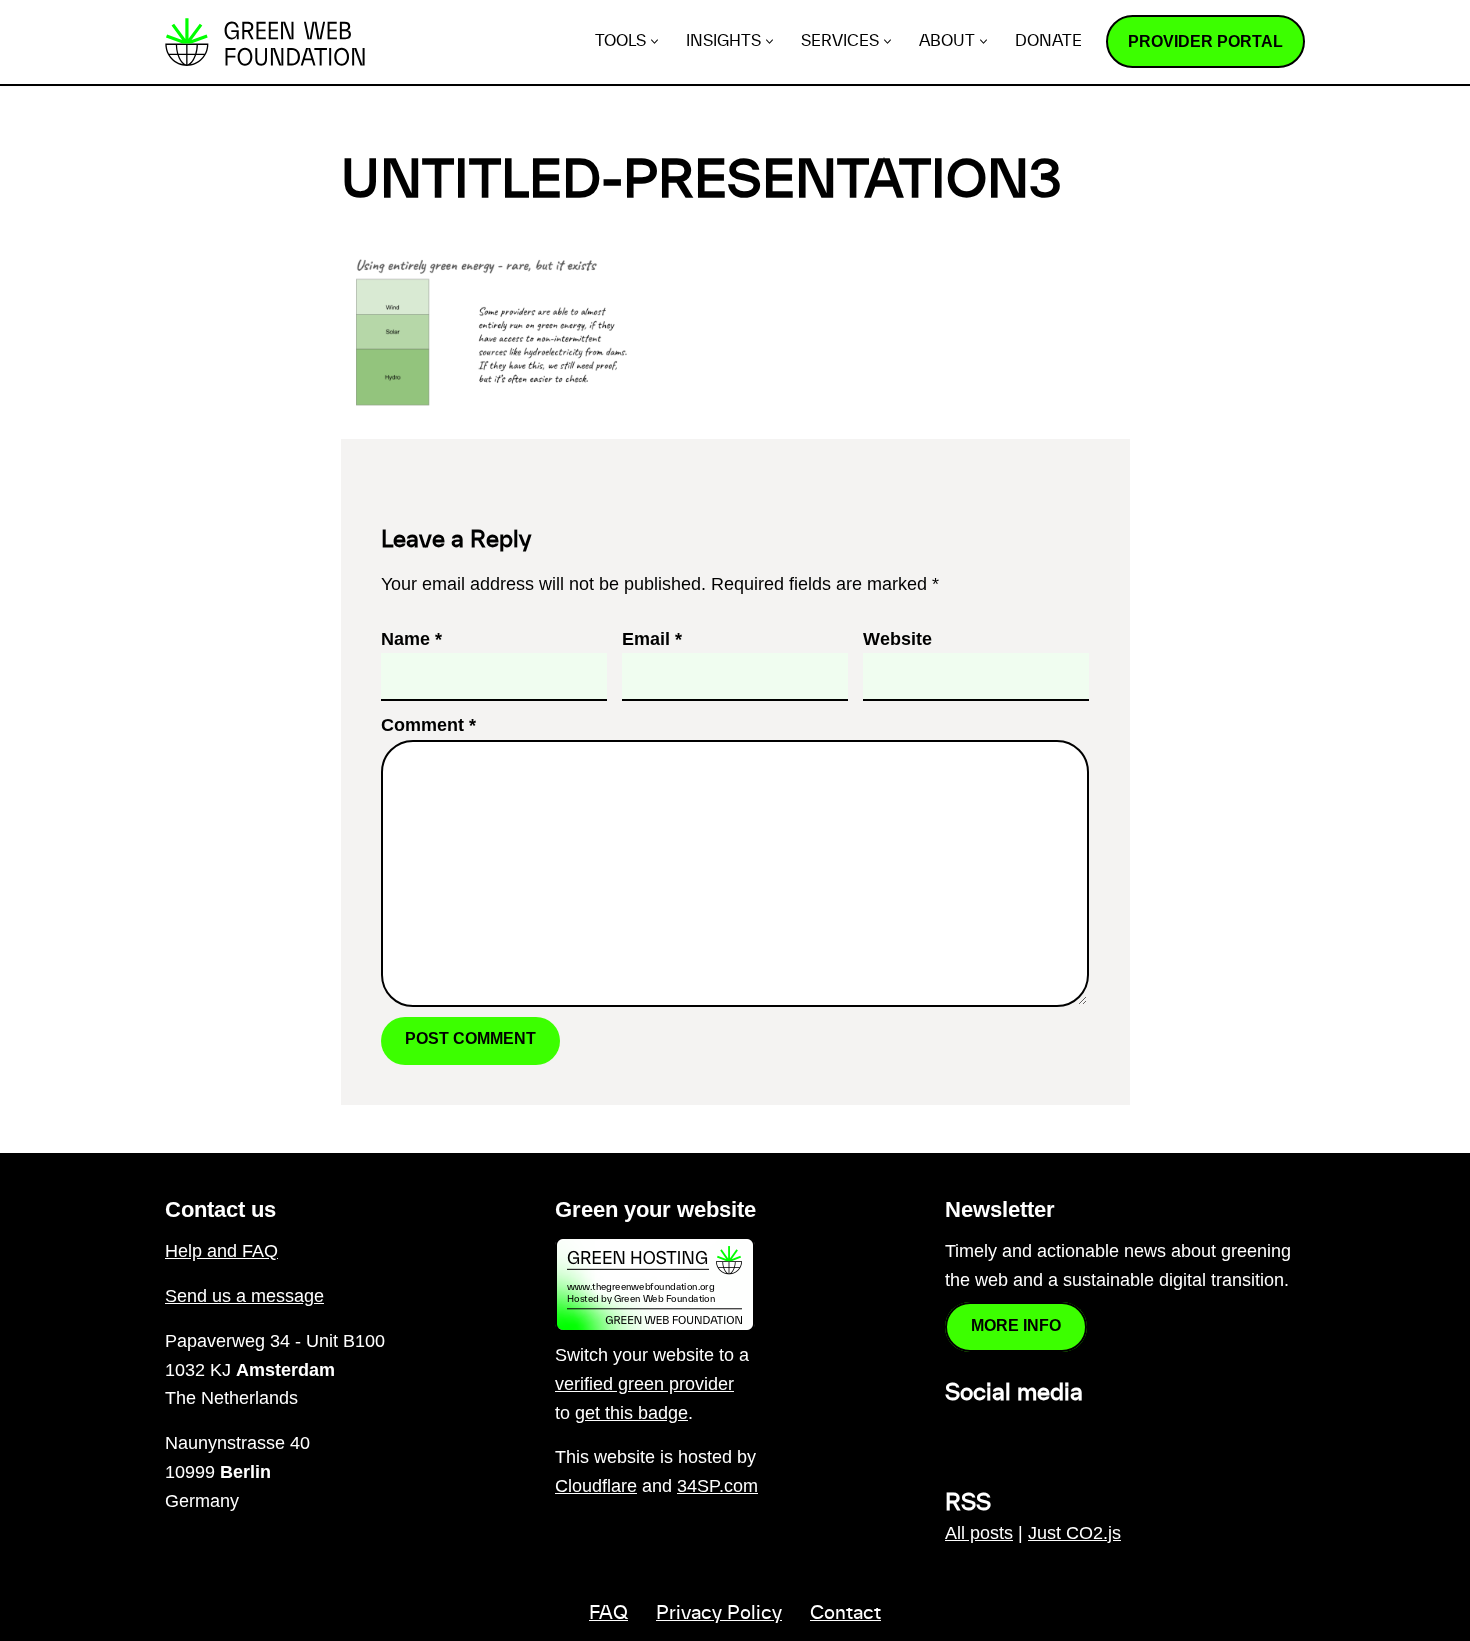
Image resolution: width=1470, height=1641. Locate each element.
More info (1016, 1325)
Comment (428, 725)
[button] (654, 41)
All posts (979, 1533)
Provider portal (1205, 41)
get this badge (631, 1413)
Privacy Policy (719, 1614)
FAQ (608, 1614)
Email (652, 639)
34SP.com (717, 1486)
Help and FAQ (221, 1251)
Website (897, 639)
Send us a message (244, 1296)
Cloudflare (596, 1486)
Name (411, 639)
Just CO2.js (1074, 1533)
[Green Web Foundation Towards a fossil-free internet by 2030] (265, 42)
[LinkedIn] (957, 1436)
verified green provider (644, 1384)
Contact (845, 1614)
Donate (1048, 41)
